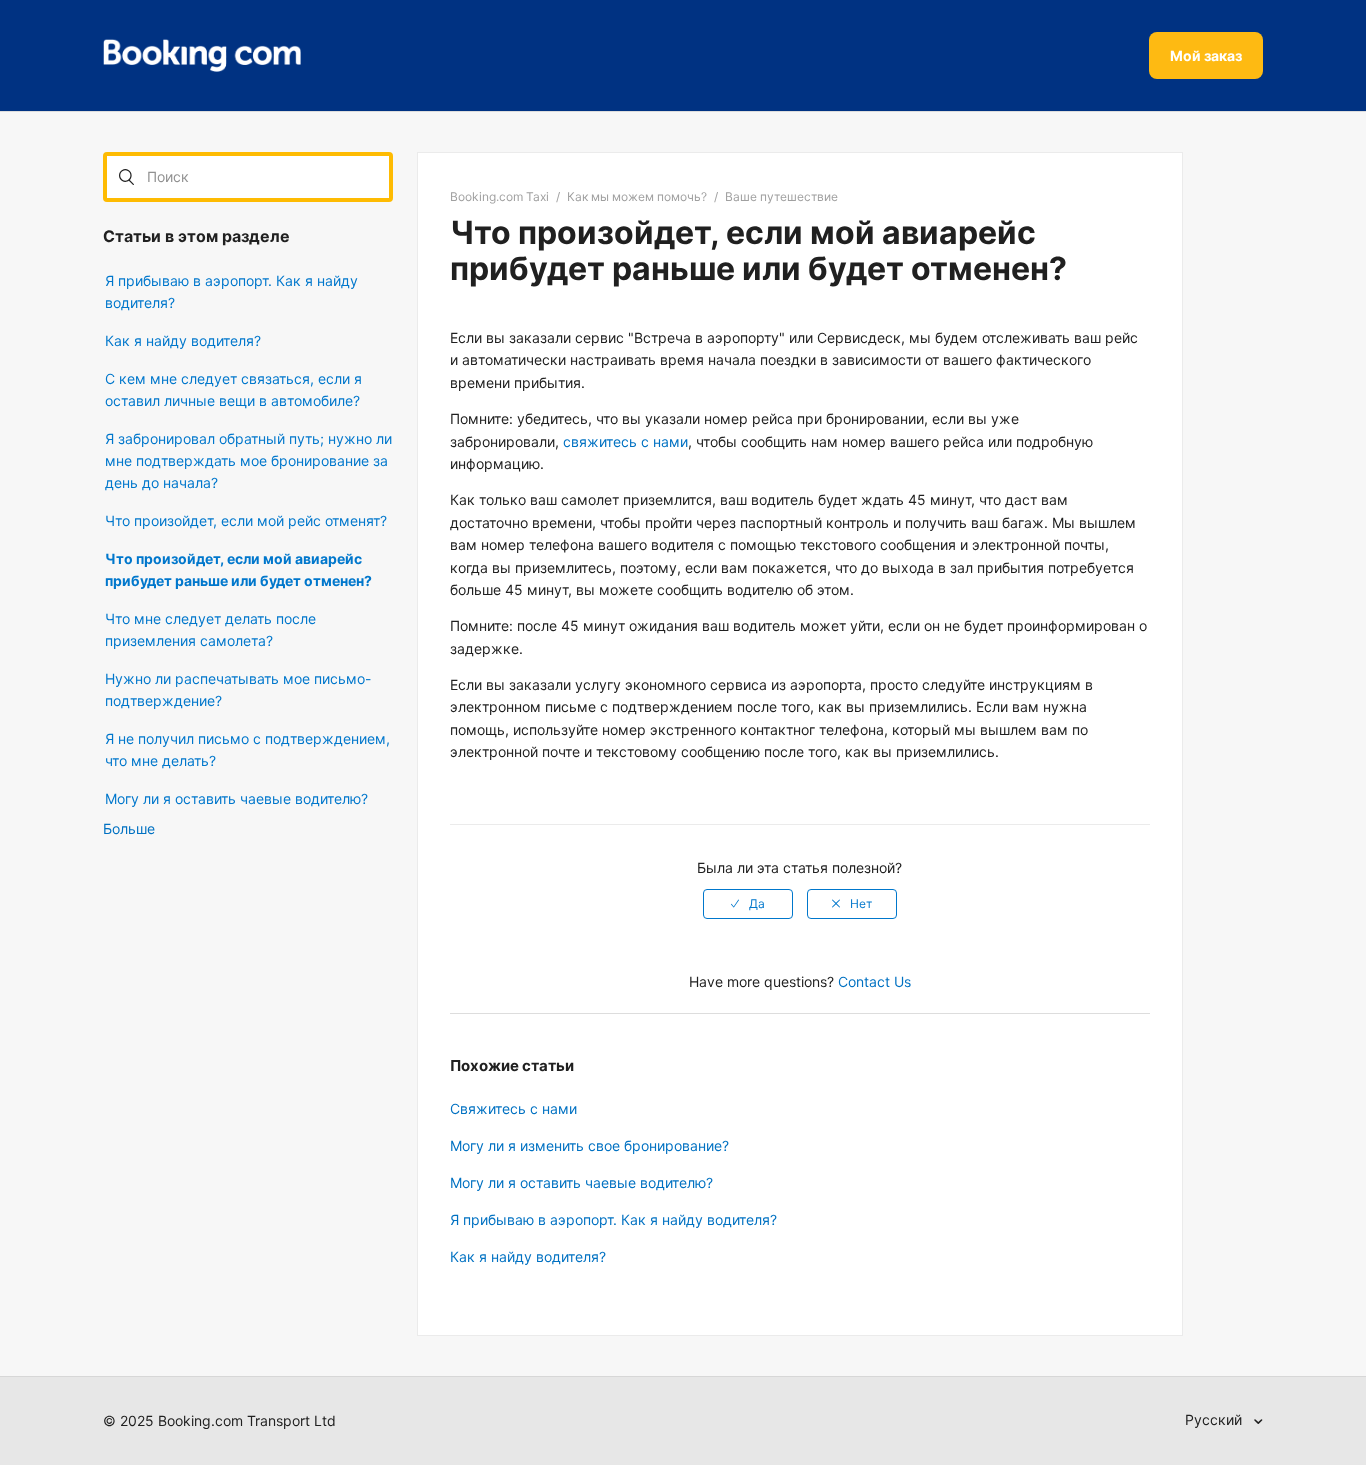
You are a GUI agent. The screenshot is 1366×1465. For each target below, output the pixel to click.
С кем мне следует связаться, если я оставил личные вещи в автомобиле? (233, 389)
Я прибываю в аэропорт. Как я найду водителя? (231, 291)
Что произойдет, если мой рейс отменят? (246, 520)
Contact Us (874, 981)
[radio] (748, 904)
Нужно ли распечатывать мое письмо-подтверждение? (238, 689)
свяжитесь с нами (625, 441)
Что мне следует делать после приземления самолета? (210, 629)
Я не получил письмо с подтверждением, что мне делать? (247, 749)
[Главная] (202, 56)
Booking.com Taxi (499, 196)
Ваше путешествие (781, 196)
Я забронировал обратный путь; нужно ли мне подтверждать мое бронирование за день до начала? (248, 460)
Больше (129, 828)
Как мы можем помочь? (637, 196)
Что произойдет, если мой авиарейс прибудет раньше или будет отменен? (238, 569)
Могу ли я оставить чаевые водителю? (236, 798)
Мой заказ (1206, 55)
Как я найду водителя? (183, 340)
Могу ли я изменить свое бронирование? (589, 1145)
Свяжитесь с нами (513, 1108)
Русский (1215, 1419)
